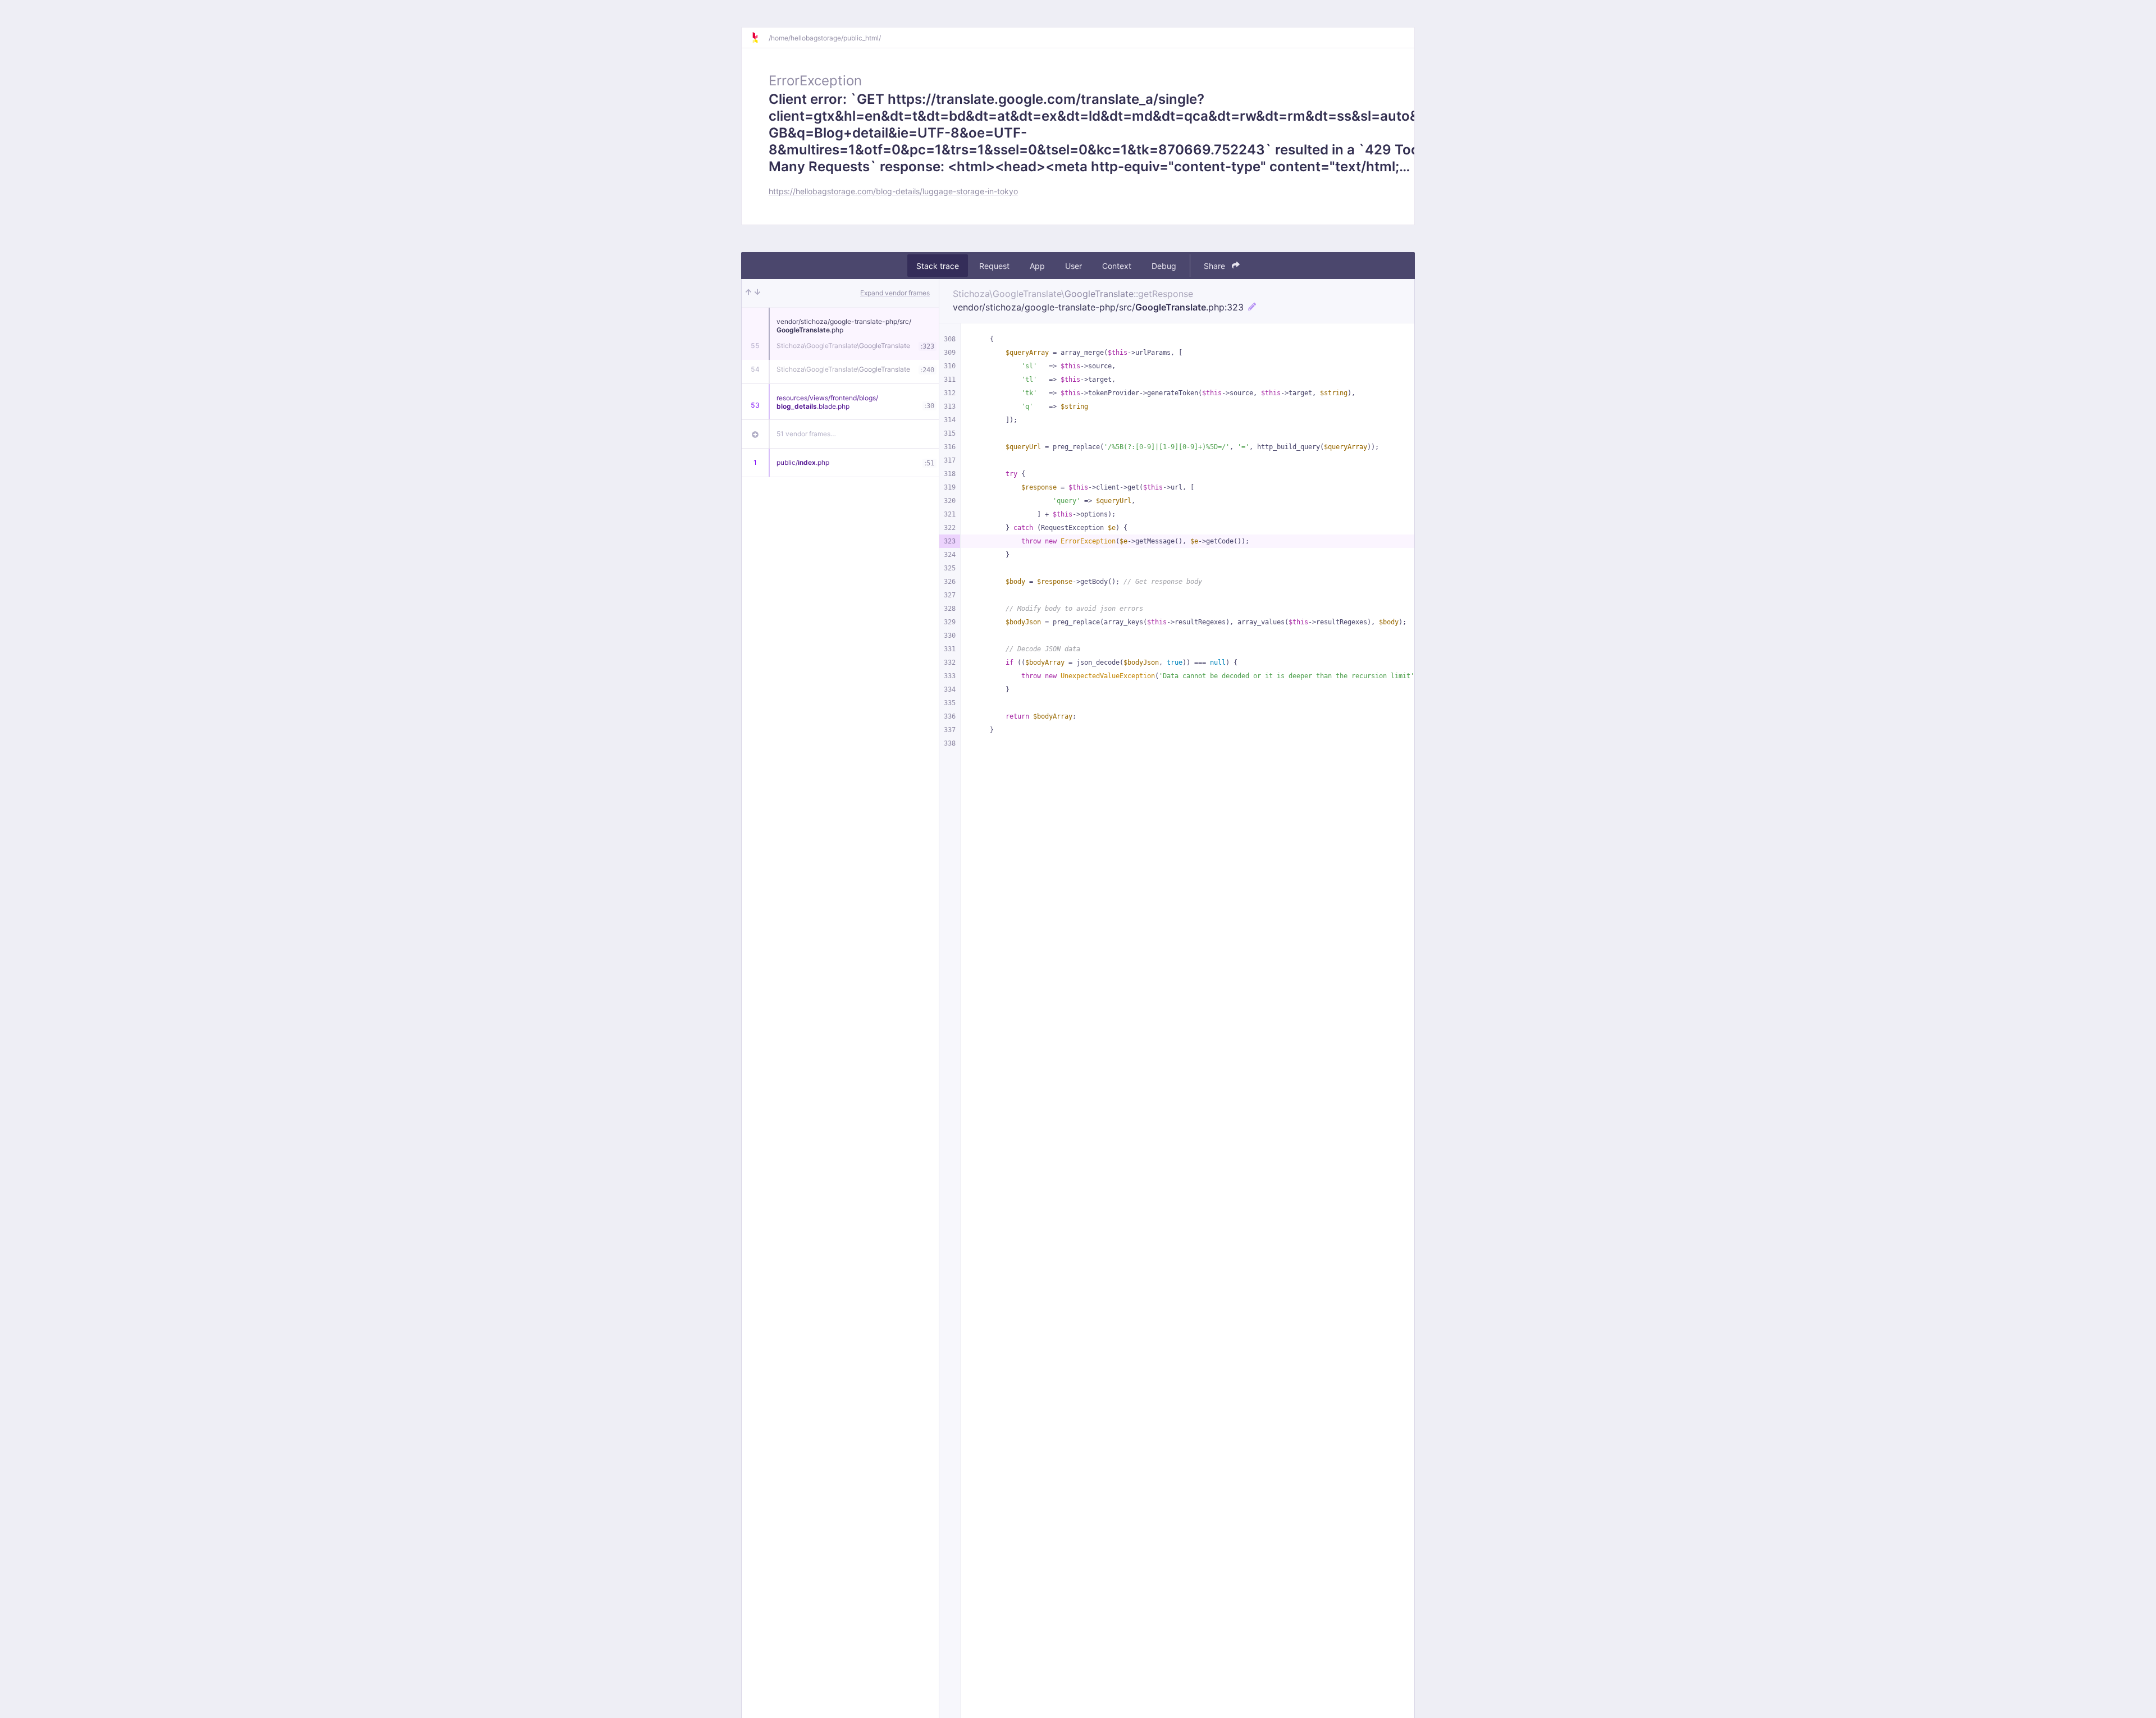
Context (1117, 266)
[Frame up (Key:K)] (748, 293)
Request (994, 266)
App (1037, 266)
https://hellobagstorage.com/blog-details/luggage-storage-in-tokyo (893, 191)
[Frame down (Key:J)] (757, 293)
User (1074, 266)
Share (1216, 266)
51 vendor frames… (806, 434)
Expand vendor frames (895, 293)
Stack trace (938, 266)
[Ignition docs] (760, 38)
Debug (1164, 266)
